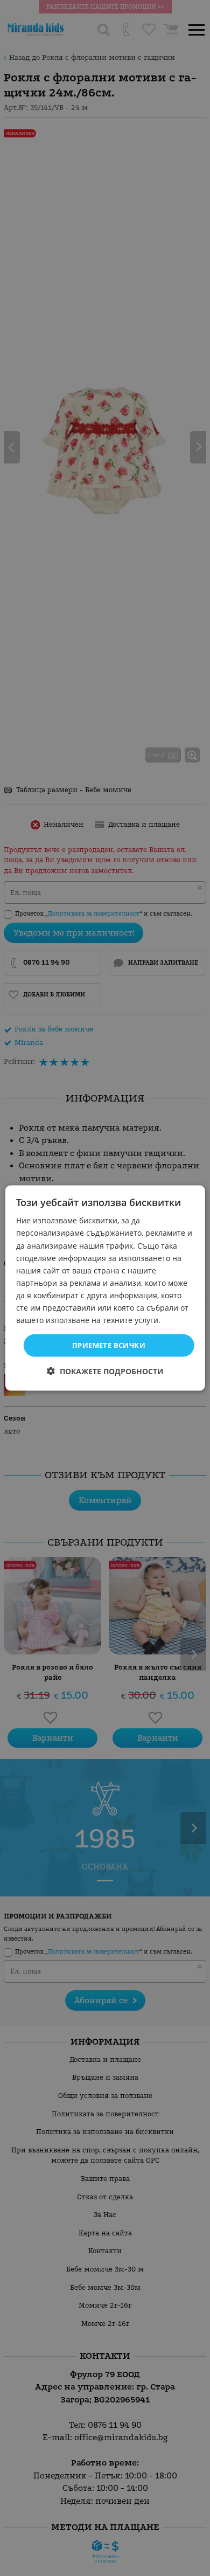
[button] (105, 1371)
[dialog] (105, 1288)
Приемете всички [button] (109, 1345)
